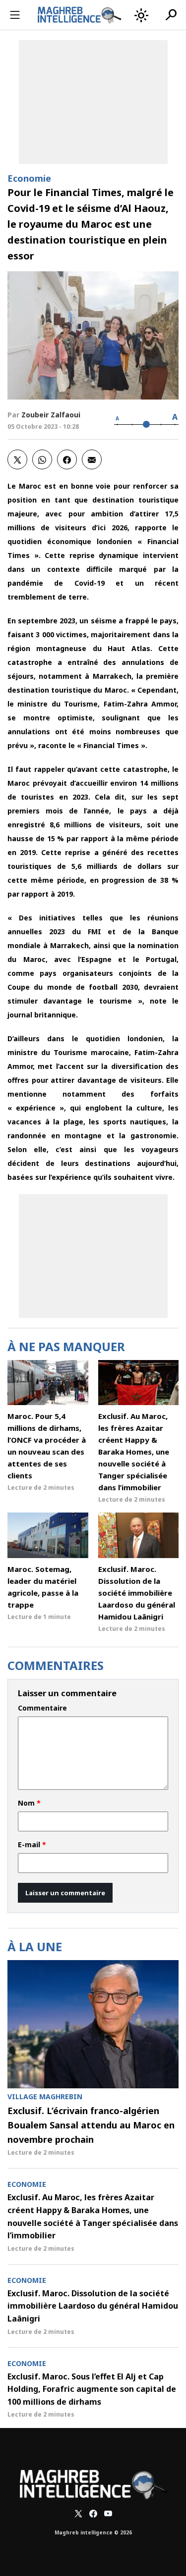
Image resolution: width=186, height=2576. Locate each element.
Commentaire (42, 1708)
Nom (29, 1803)
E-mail (32, 1845)
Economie (29, 178)
